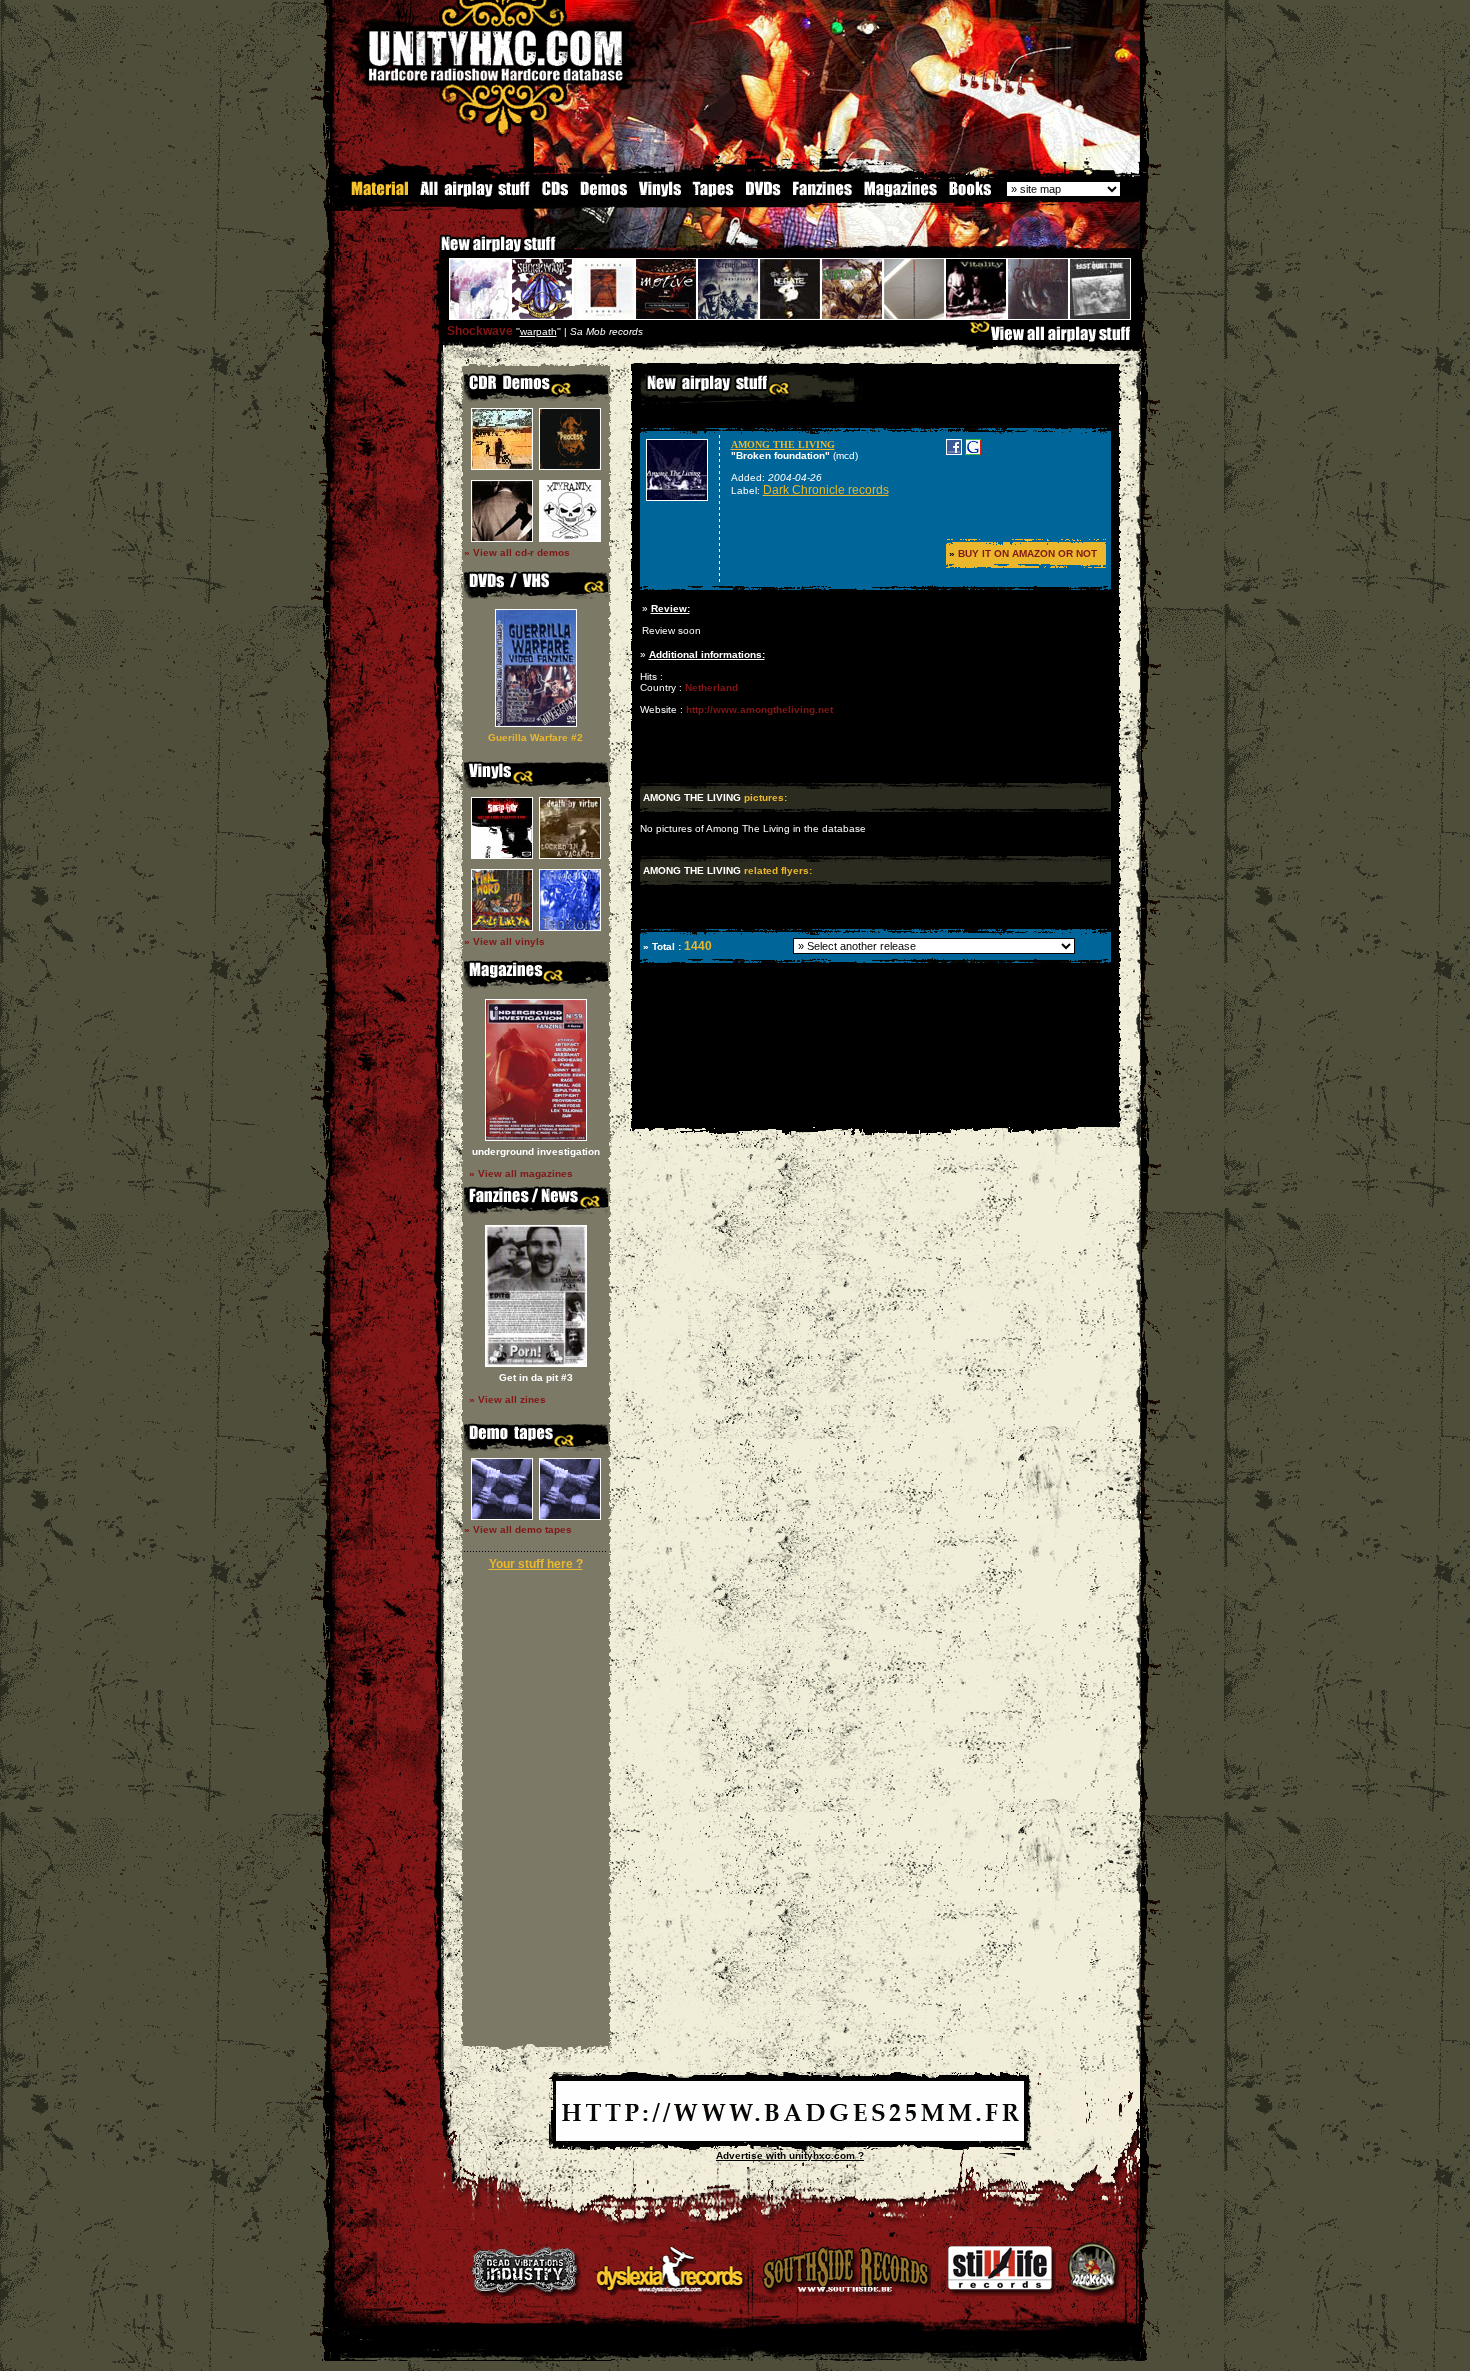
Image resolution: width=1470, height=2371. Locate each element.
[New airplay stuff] (431, 253)
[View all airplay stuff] (1055, 338)
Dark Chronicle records (826, 490)
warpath (538, 331)
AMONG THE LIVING (783, 444)
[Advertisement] (874, 1112)
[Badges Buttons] (790, 2137)
